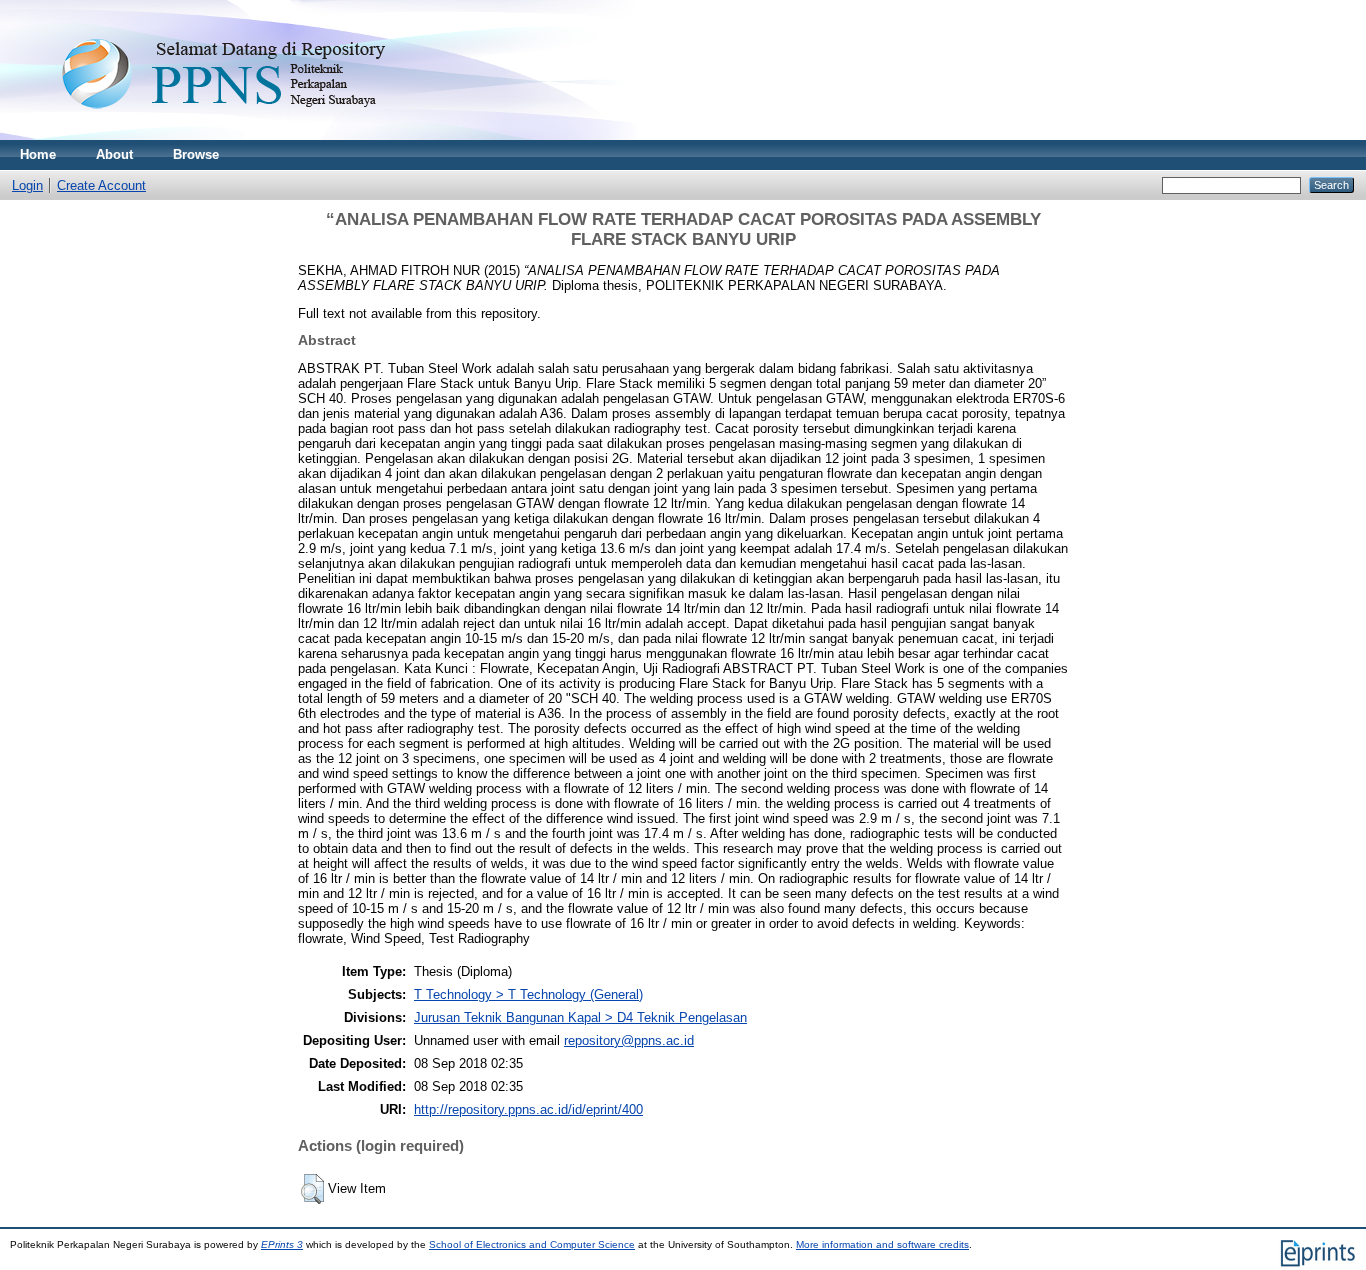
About (114, 154)
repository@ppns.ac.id (629, 1040)
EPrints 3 (282, 1244)
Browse (196, 154)
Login (27, 185)
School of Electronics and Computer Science (532, 1244)
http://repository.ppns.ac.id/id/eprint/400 (528, 1109)
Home (38, 154)
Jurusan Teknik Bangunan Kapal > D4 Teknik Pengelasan (580, 1017)
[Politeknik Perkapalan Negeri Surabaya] (264, 135)
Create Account (101, 185)
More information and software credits (882, 1244)
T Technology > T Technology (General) (528, 994)
